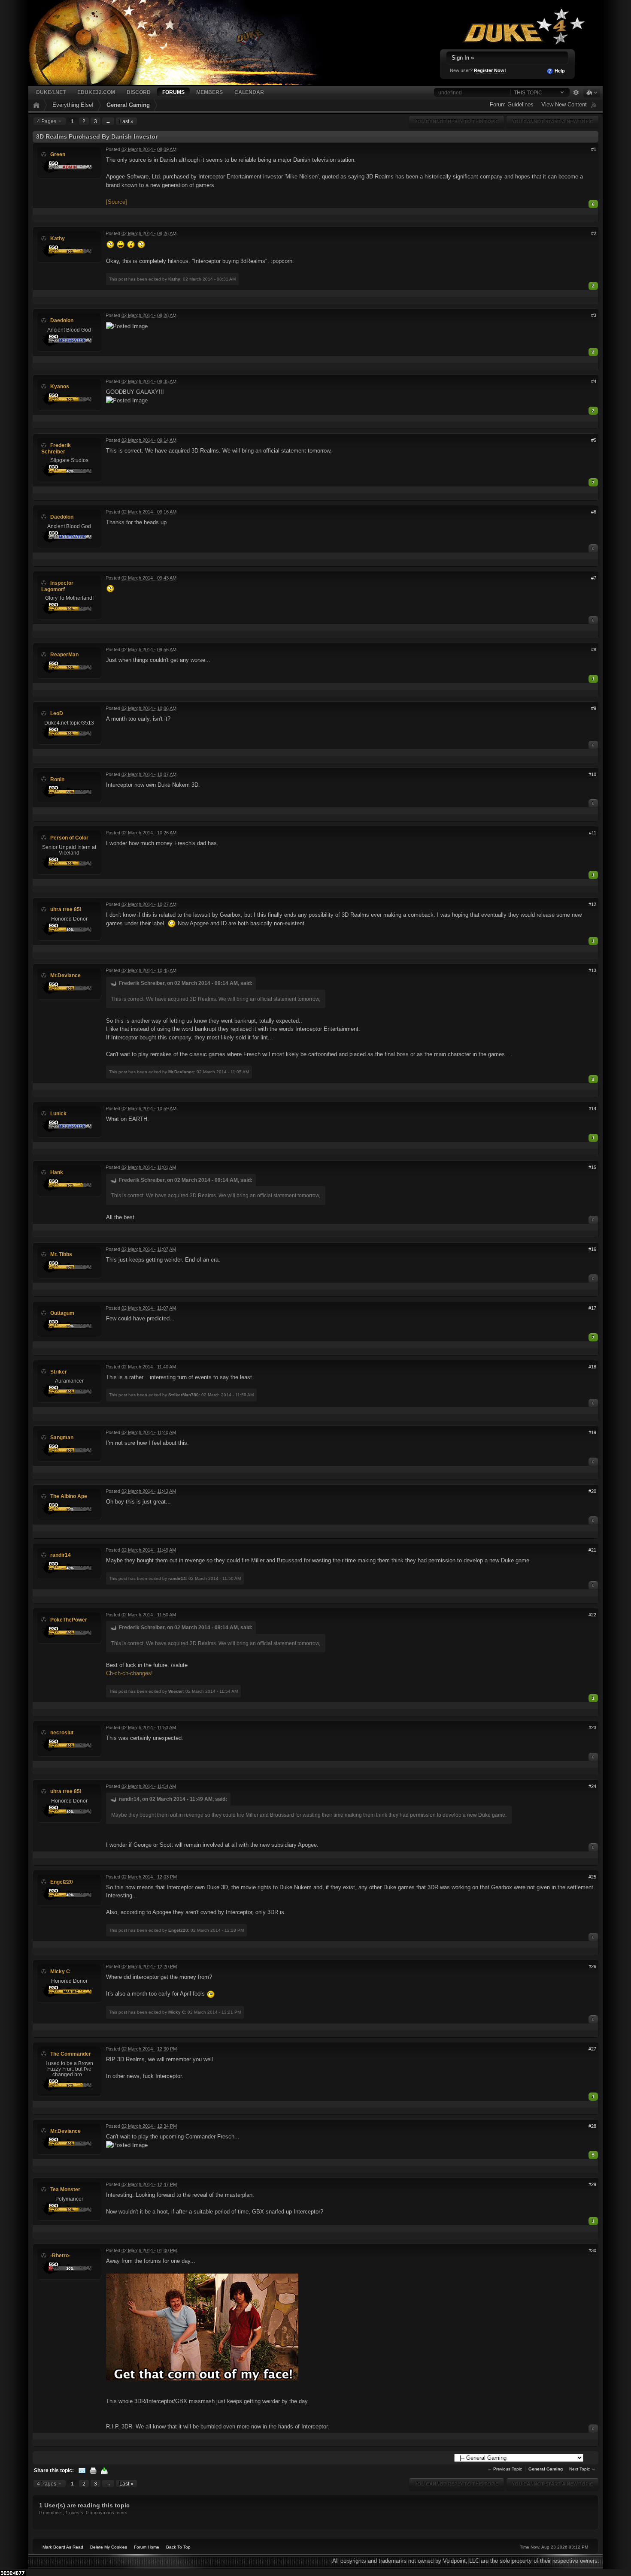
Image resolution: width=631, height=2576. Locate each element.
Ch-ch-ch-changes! (129, 1673)
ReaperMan (64, 654)
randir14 (61, 1555)
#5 (594, 440)
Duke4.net (51, 92)
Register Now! (490, 70)
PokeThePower (69, 1620)
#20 (592, 1491)
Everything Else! (73, 105)
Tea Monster (65, 2189)
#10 (592, 774)
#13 (592, 970)
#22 (592, 1615)
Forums (173, 92)
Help (559, 71)
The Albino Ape (69, 1496)
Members (209, 92)
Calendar (249, 92)
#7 (594, 578)
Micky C (60, 1971)
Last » (126, 121)
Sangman (62, 1437)
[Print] (93, 2470)
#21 (592, 1550)
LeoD (57, 713)
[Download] (104, 2470)
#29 (592, 2184)
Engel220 (62, 1882)
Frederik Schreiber (56, 448)
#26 (592, 1966)
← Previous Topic (505, 2469)
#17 (592, 1308)
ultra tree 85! (66, 909)
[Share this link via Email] (82, 2470)
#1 (594, 149)
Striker (59, 1372)
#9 (594, 708)
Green (58, 154)
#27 (592, 2049)
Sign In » (463, 58)
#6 (594, 512)
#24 (592, 1786)
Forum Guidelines (512, 104)
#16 (592, 1249)
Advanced (576, 93)
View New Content (564, 104)
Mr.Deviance (65, 975)
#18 (592, 1367)
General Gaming (128, 105)
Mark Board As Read (63, 2547)
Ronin (57, 779)
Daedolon (62, 320)
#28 (592, 2126)
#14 (592, 1108)
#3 (594, 315)
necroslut (62, 1732)
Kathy (58, 238)
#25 (592, 1877)
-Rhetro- (60, 2255)
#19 (592, 1432)
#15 (592, 1167)
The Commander (71, 2054)
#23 (592, 1727)
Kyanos (60, 386)
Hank (57, 1172)
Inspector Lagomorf (57, 586)
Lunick (58, 1113)
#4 (594, 381)
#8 (594, 649)
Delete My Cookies (109, 2547)
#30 (592, 2250)
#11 (593, 833)
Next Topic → (582, 2469)
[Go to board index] (186, 42)
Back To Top (178, 2547)
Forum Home (147, 2547)
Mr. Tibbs (61, 1254)
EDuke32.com (96, 92)
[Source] (117, 202)
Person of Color (69, 838)
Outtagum (62, 1313)
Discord (139, 92)
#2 (594, 233)
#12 (592, 904)
